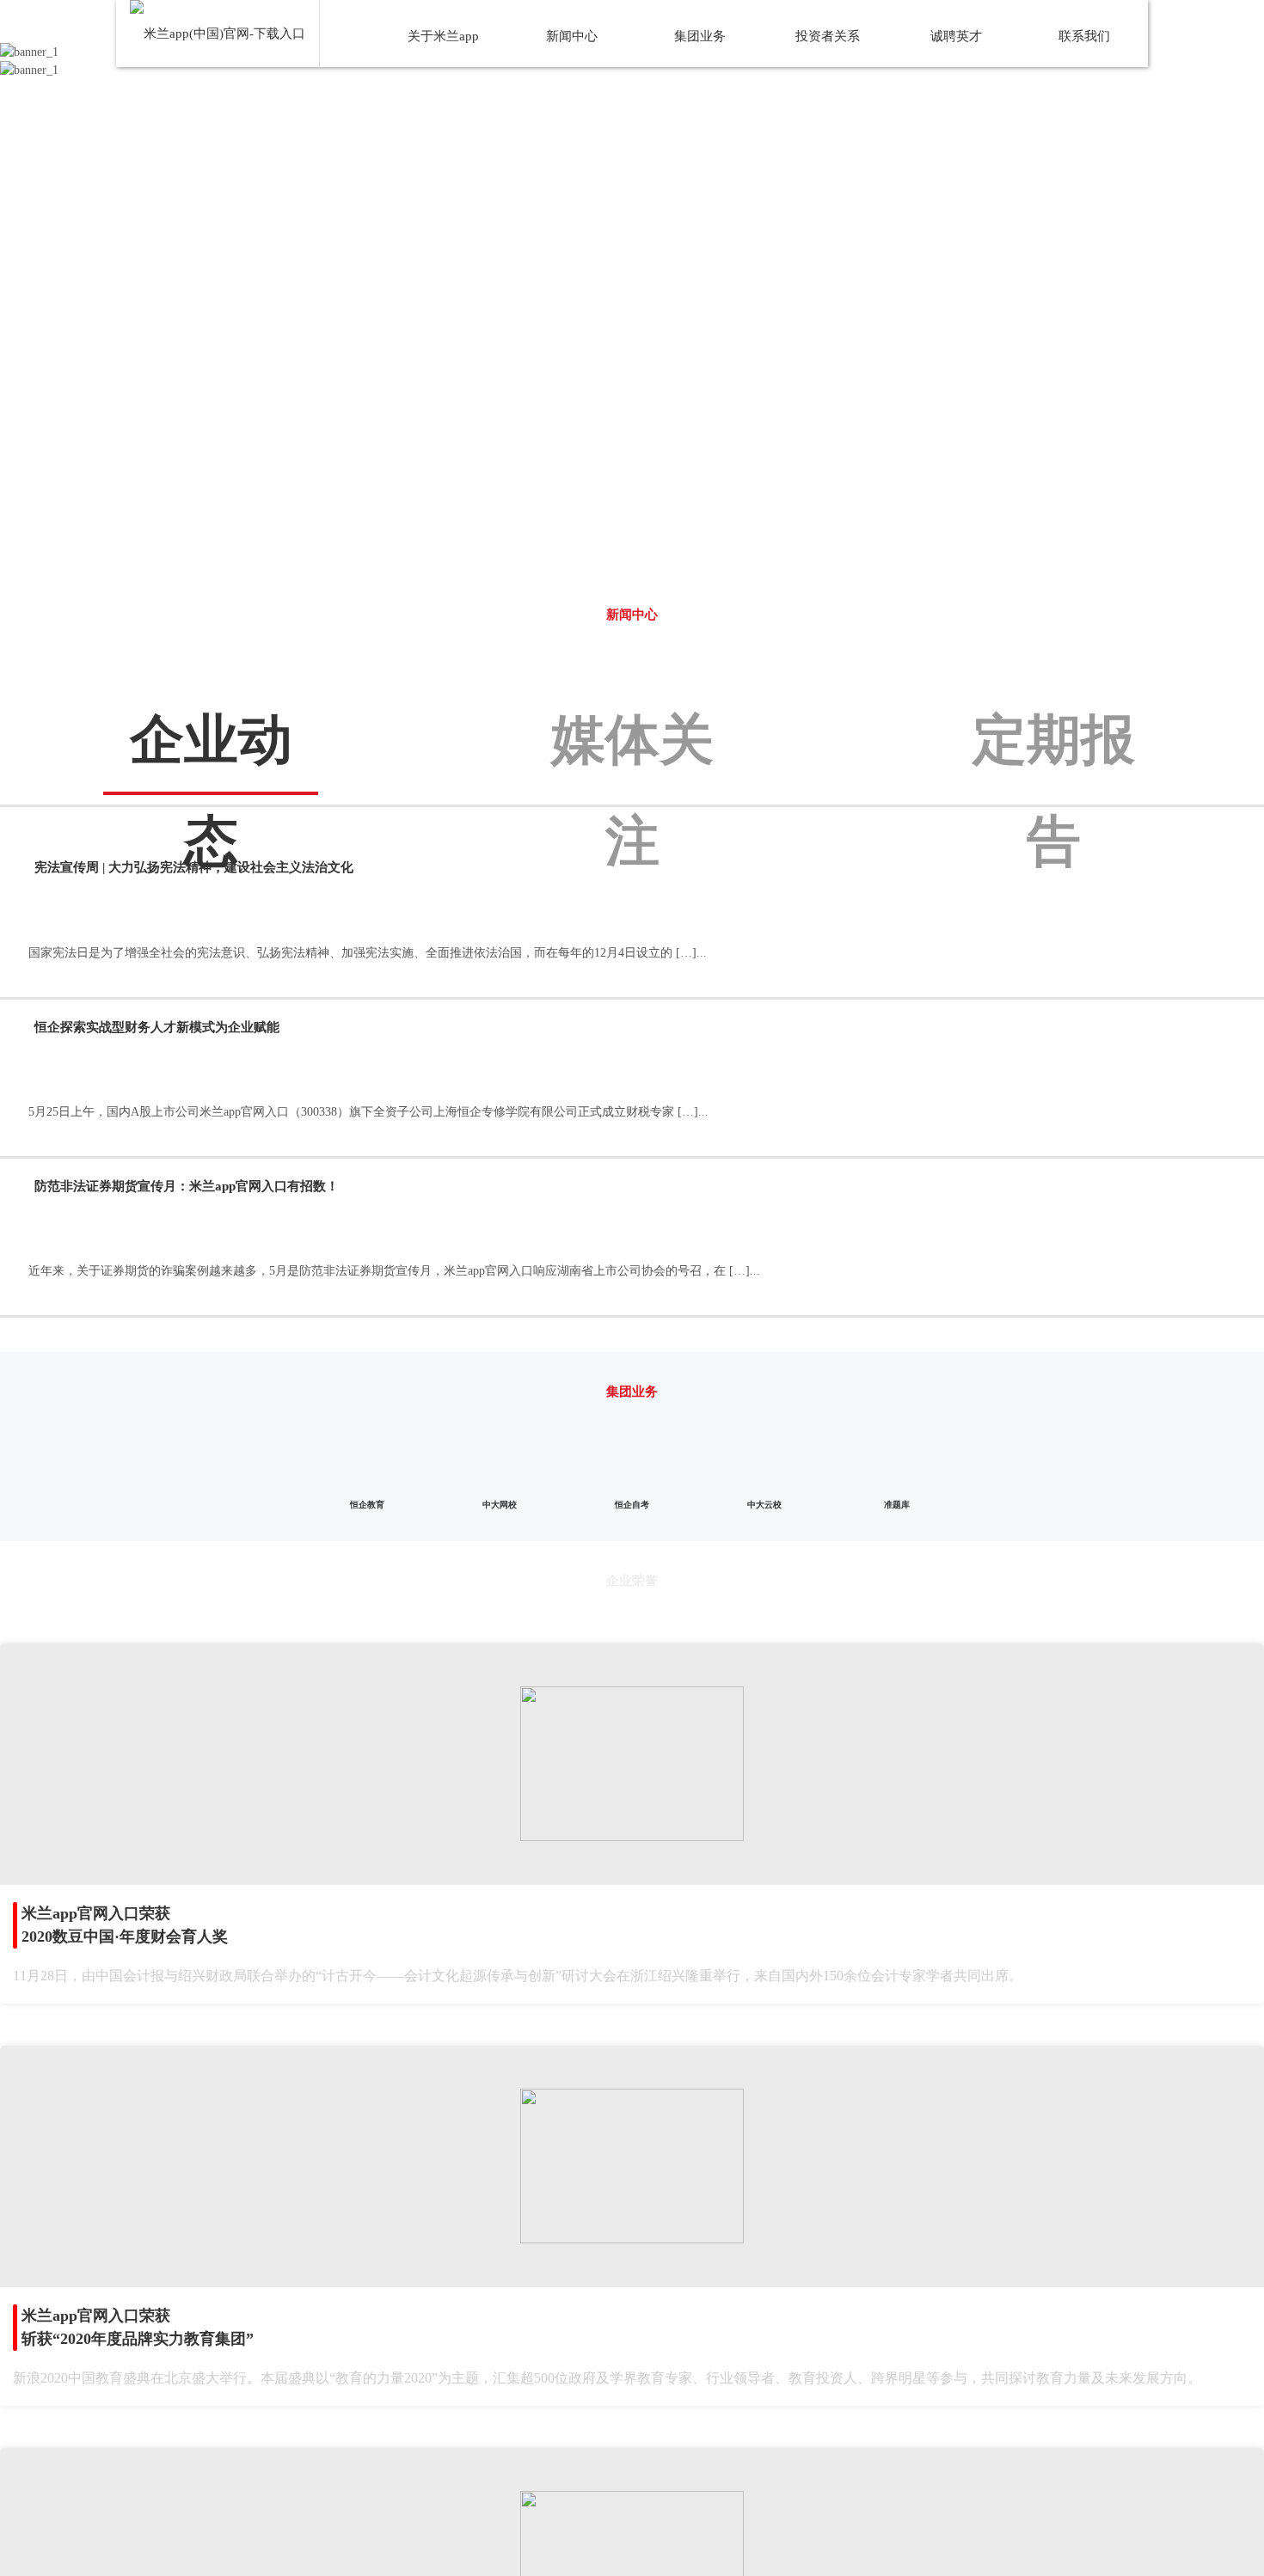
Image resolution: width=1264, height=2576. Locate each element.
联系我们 (1084, 36)
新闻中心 (572, 36)
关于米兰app (443, 36)
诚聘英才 (956, 36)
